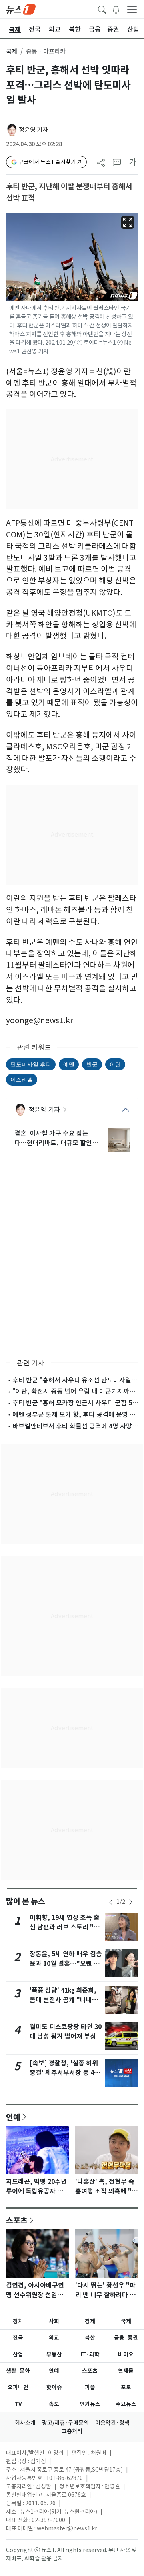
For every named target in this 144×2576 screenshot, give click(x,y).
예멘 (69, 1064)
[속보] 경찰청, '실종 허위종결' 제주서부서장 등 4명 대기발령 (65, 2073)
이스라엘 (22, 1079)
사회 (54, 2321)
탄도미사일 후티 (31, 1064)
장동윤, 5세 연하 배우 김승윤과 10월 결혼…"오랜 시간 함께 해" (66, 1964)
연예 (13, 2117)
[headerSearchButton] (102, 9)
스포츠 (17, 2220)
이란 (115, 1064)
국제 (12, 51)
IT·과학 (90, 2354)
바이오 (126, 2354)
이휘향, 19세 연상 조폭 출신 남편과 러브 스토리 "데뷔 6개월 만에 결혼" (65, 1927)
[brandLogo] (21, 9)
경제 (90, 2321)
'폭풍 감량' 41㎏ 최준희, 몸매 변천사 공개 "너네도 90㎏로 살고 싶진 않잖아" (65, 2000)
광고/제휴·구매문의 (65, 2423)
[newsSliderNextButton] (131, 1902)
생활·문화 (18, 2371)
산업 (18, 2354)
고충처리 (72, 2431)
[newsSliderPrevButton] (111, 1902)
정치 (18, 2321)
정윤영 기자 (33, 130)
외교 (54, 2338)
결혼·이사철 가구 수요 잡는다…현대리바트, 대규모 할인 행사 (53, 1138)
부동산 (54, 2354)
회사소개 (25, 2423)
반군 (92, 1064)
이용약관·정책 (112, 2423)
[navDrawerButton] (132, 9)
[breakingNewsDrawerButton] (116, 9)
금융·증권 (126, 2338)
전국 (18, 2338)
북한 (90, 2338)
